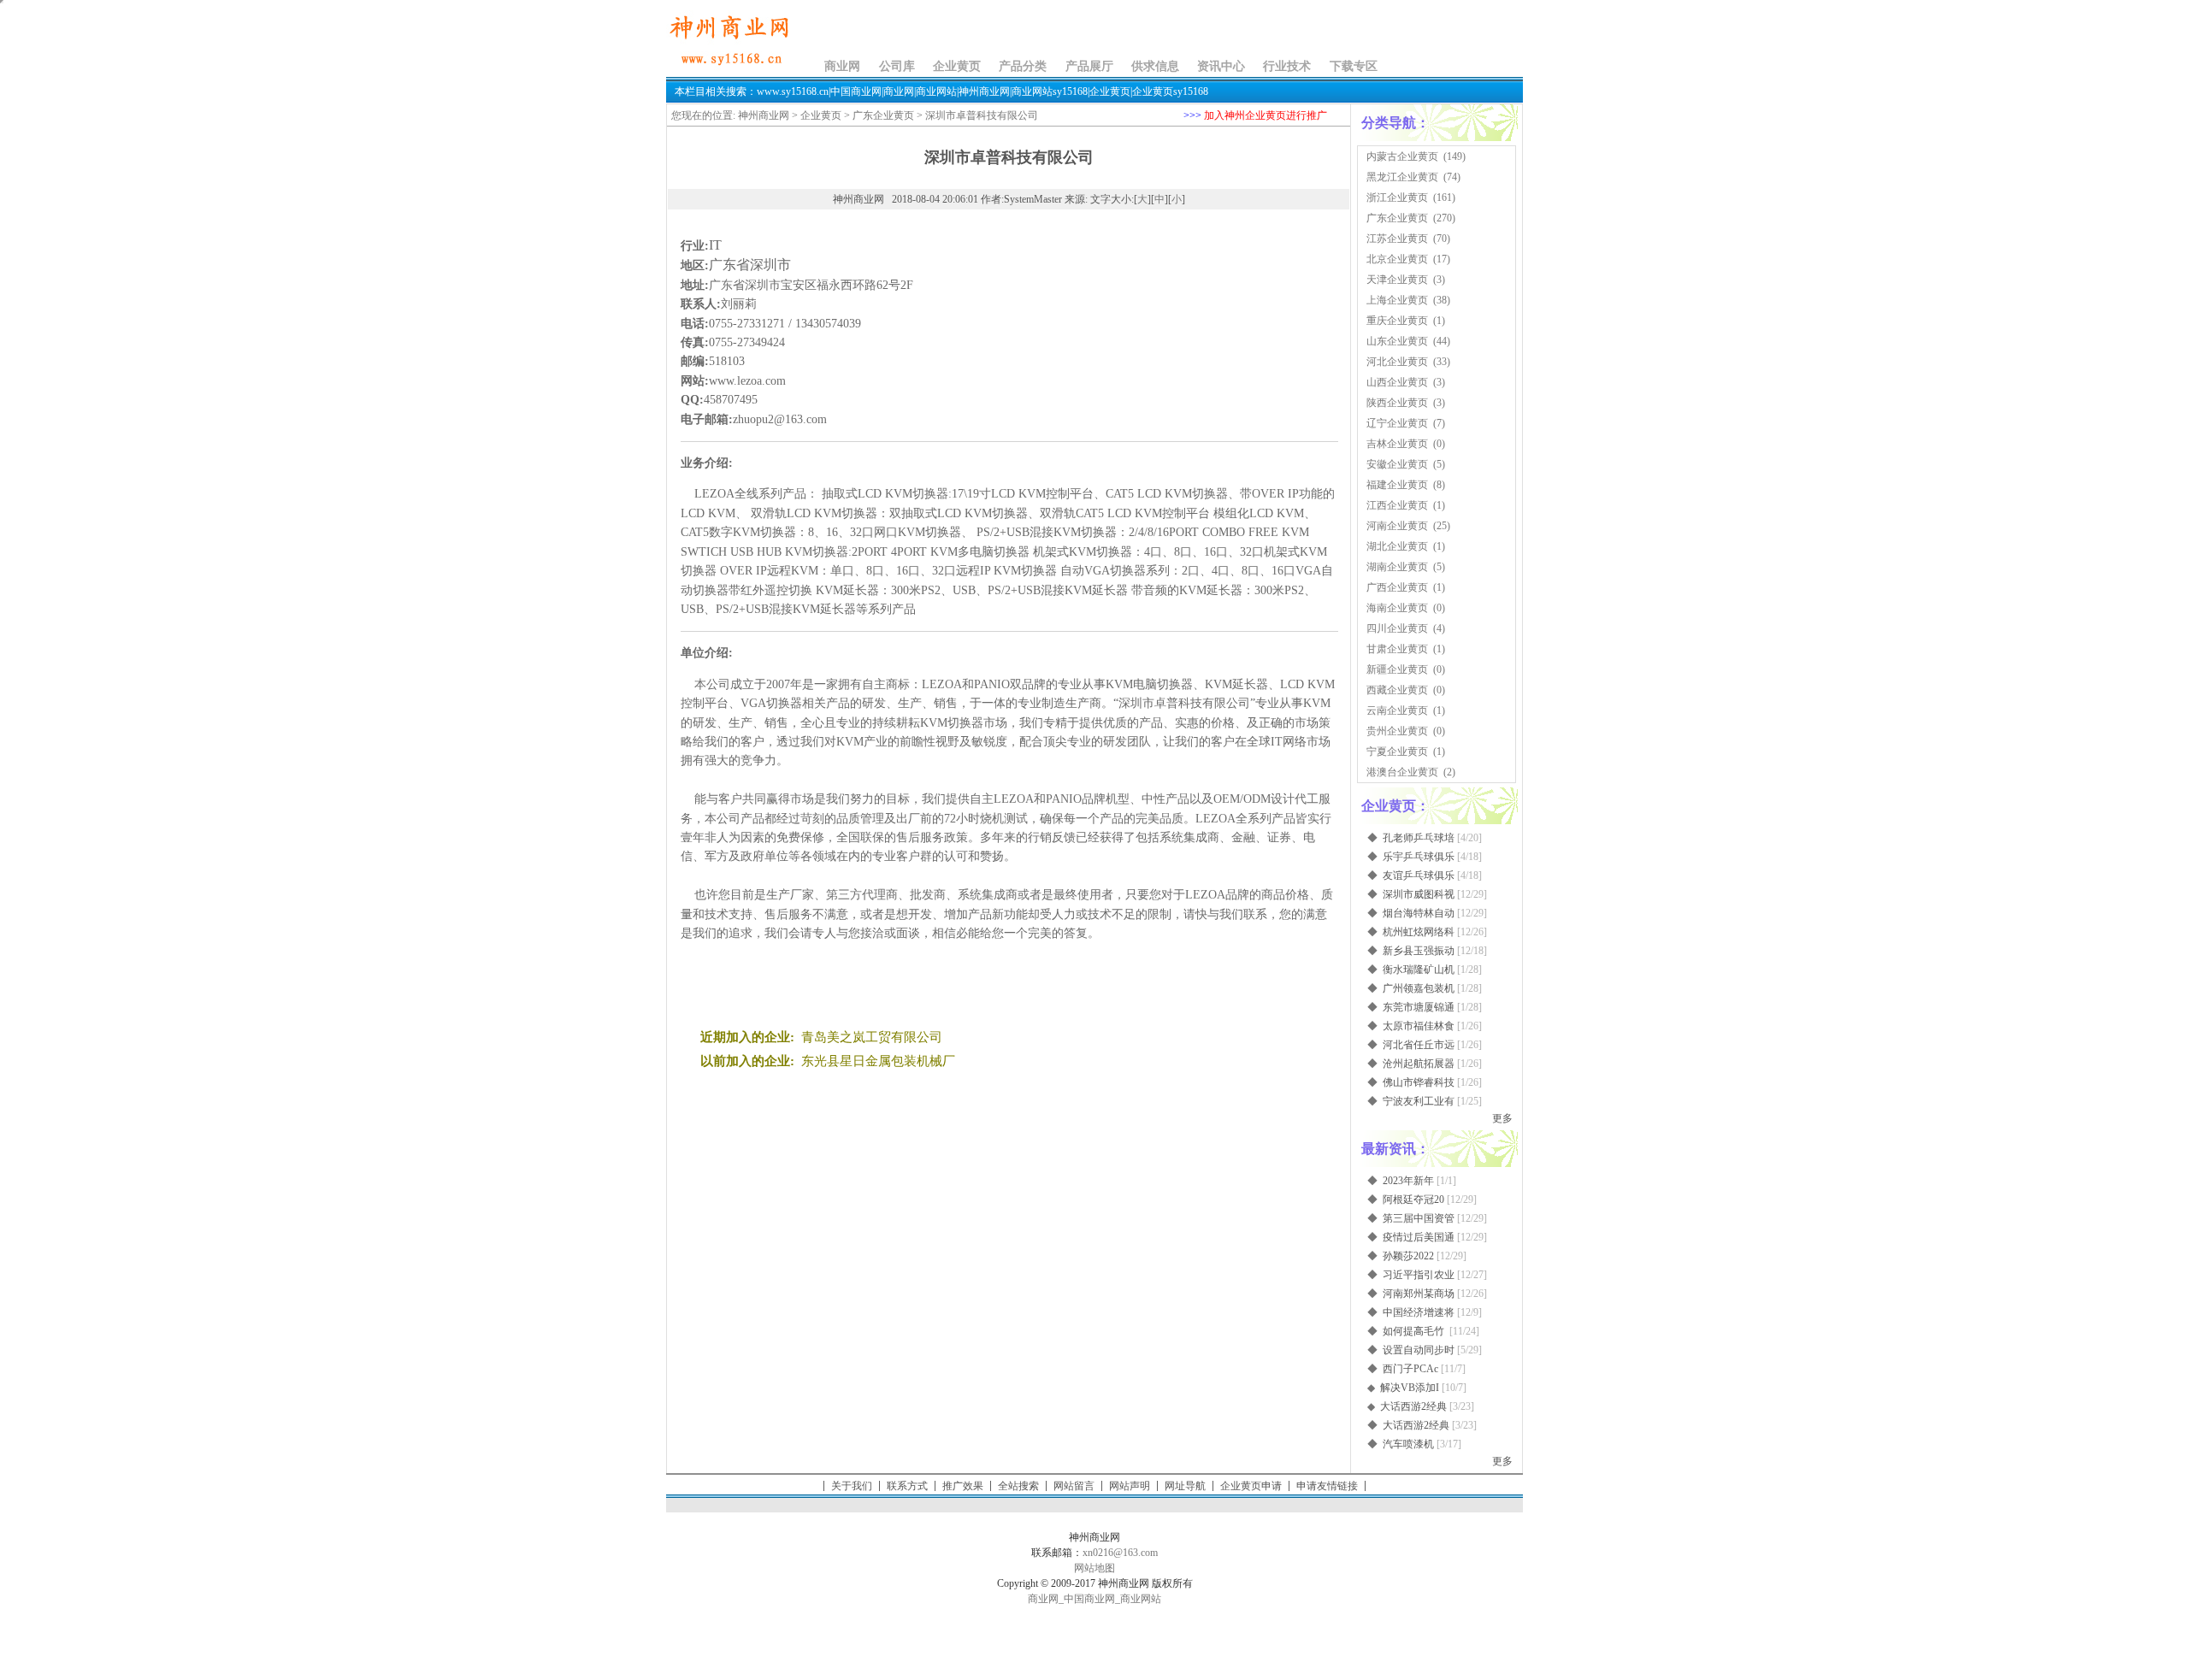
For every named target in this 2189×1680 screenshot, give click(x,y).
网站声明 (1130, 1486)
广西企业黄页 (1397, 587)
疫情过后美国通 (1419, 1237)
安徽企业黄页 (1397, 464)
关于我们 (852, 1486)
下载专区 (1354, 66)
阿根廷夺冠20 (1413, 1200)
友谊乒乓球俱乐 (1419, 875)
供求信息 (1155, 66)
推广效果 (963, 1486)
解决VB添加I (1410, 1388)
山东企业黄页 (1397, 341)
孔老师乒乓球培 (1419, 838)
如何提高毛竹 (1415, 1331)
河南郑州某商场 (1419, 1294)
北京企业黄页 (1397, 259)
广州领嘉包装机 (1419, 988)
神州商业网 (764, 115)
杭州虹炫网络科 (1419, 932)
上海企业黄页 (1397, 300)
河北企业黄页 (1397, 362)
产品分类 (1023, 66)
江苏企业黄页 (1397, 239)
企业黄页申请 (1251, 1486)
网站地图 (1094, 1568)
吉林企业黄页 (1397, 444)
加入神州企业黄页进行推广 (1266, 115)
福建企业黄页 (1397, 485)
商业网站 (1141, 1599)
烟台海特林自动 (1419, 913)
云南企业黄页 (1397, 710)
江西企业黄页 (1397, 505)
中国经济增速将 (1419, 1312)
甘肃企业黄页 (1397, 649)
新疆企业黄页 (1397, 669)
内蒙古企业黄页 (1402, 156)
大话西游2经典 (1413, 1406)
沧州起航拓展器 (1419, 1064)
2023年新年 (1408, 1181)
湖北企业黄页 (1397, 546)
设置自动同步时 (1419, 1350)
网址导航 (1185, 1486)
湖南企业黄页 (1397, 567)
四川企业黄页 (1397, 628)
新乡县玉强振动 (1419, 951)
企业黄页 (957, 66)
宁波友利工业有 (1419, 1101)
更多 (1502, 1118)
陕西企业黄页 (1397, 403)
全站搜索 (1018, 1486)
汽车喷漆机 (1408, 1444)
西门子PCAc (1410, 1369)
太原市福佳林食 (1419, 1026)
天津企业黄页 (1397, 280)
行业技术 (1287, 66)
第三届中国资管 (1419, 1218)
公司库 (897, 66)
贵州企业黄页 (1397, 731)
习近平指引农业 (1419, 1275)
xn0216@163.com (1120, 1553)
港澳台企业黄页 (1402, 772)
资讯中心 (1221, 66)
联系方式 (907, 1486)
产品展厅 (1089, 66)
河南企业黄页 (1397, 526)
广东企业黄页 (883, 115)
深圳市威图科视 (1419, 894)
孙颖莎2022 (1408, 1256)
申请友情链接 (1327, 1486)
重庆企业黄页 (1397, 321)
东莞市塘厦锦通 (1419, 1007)
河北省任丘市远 (1419, 1045)
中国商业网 (1089, 1599)
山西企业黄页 (1397, 382)
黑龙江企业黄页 (1402, 177)
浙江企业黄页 (1397, 197)
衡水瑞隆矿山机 (1419, 970)
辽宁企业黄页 (1397, 423)
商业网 (842, 66)
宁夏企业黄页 (1397, 752)
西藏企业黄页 (1397, 690)
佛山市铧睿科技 (1419, 1082)
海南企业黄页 (1397, 608)
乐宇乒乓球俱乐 (1419, 857)
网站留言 (1074, 1486)
